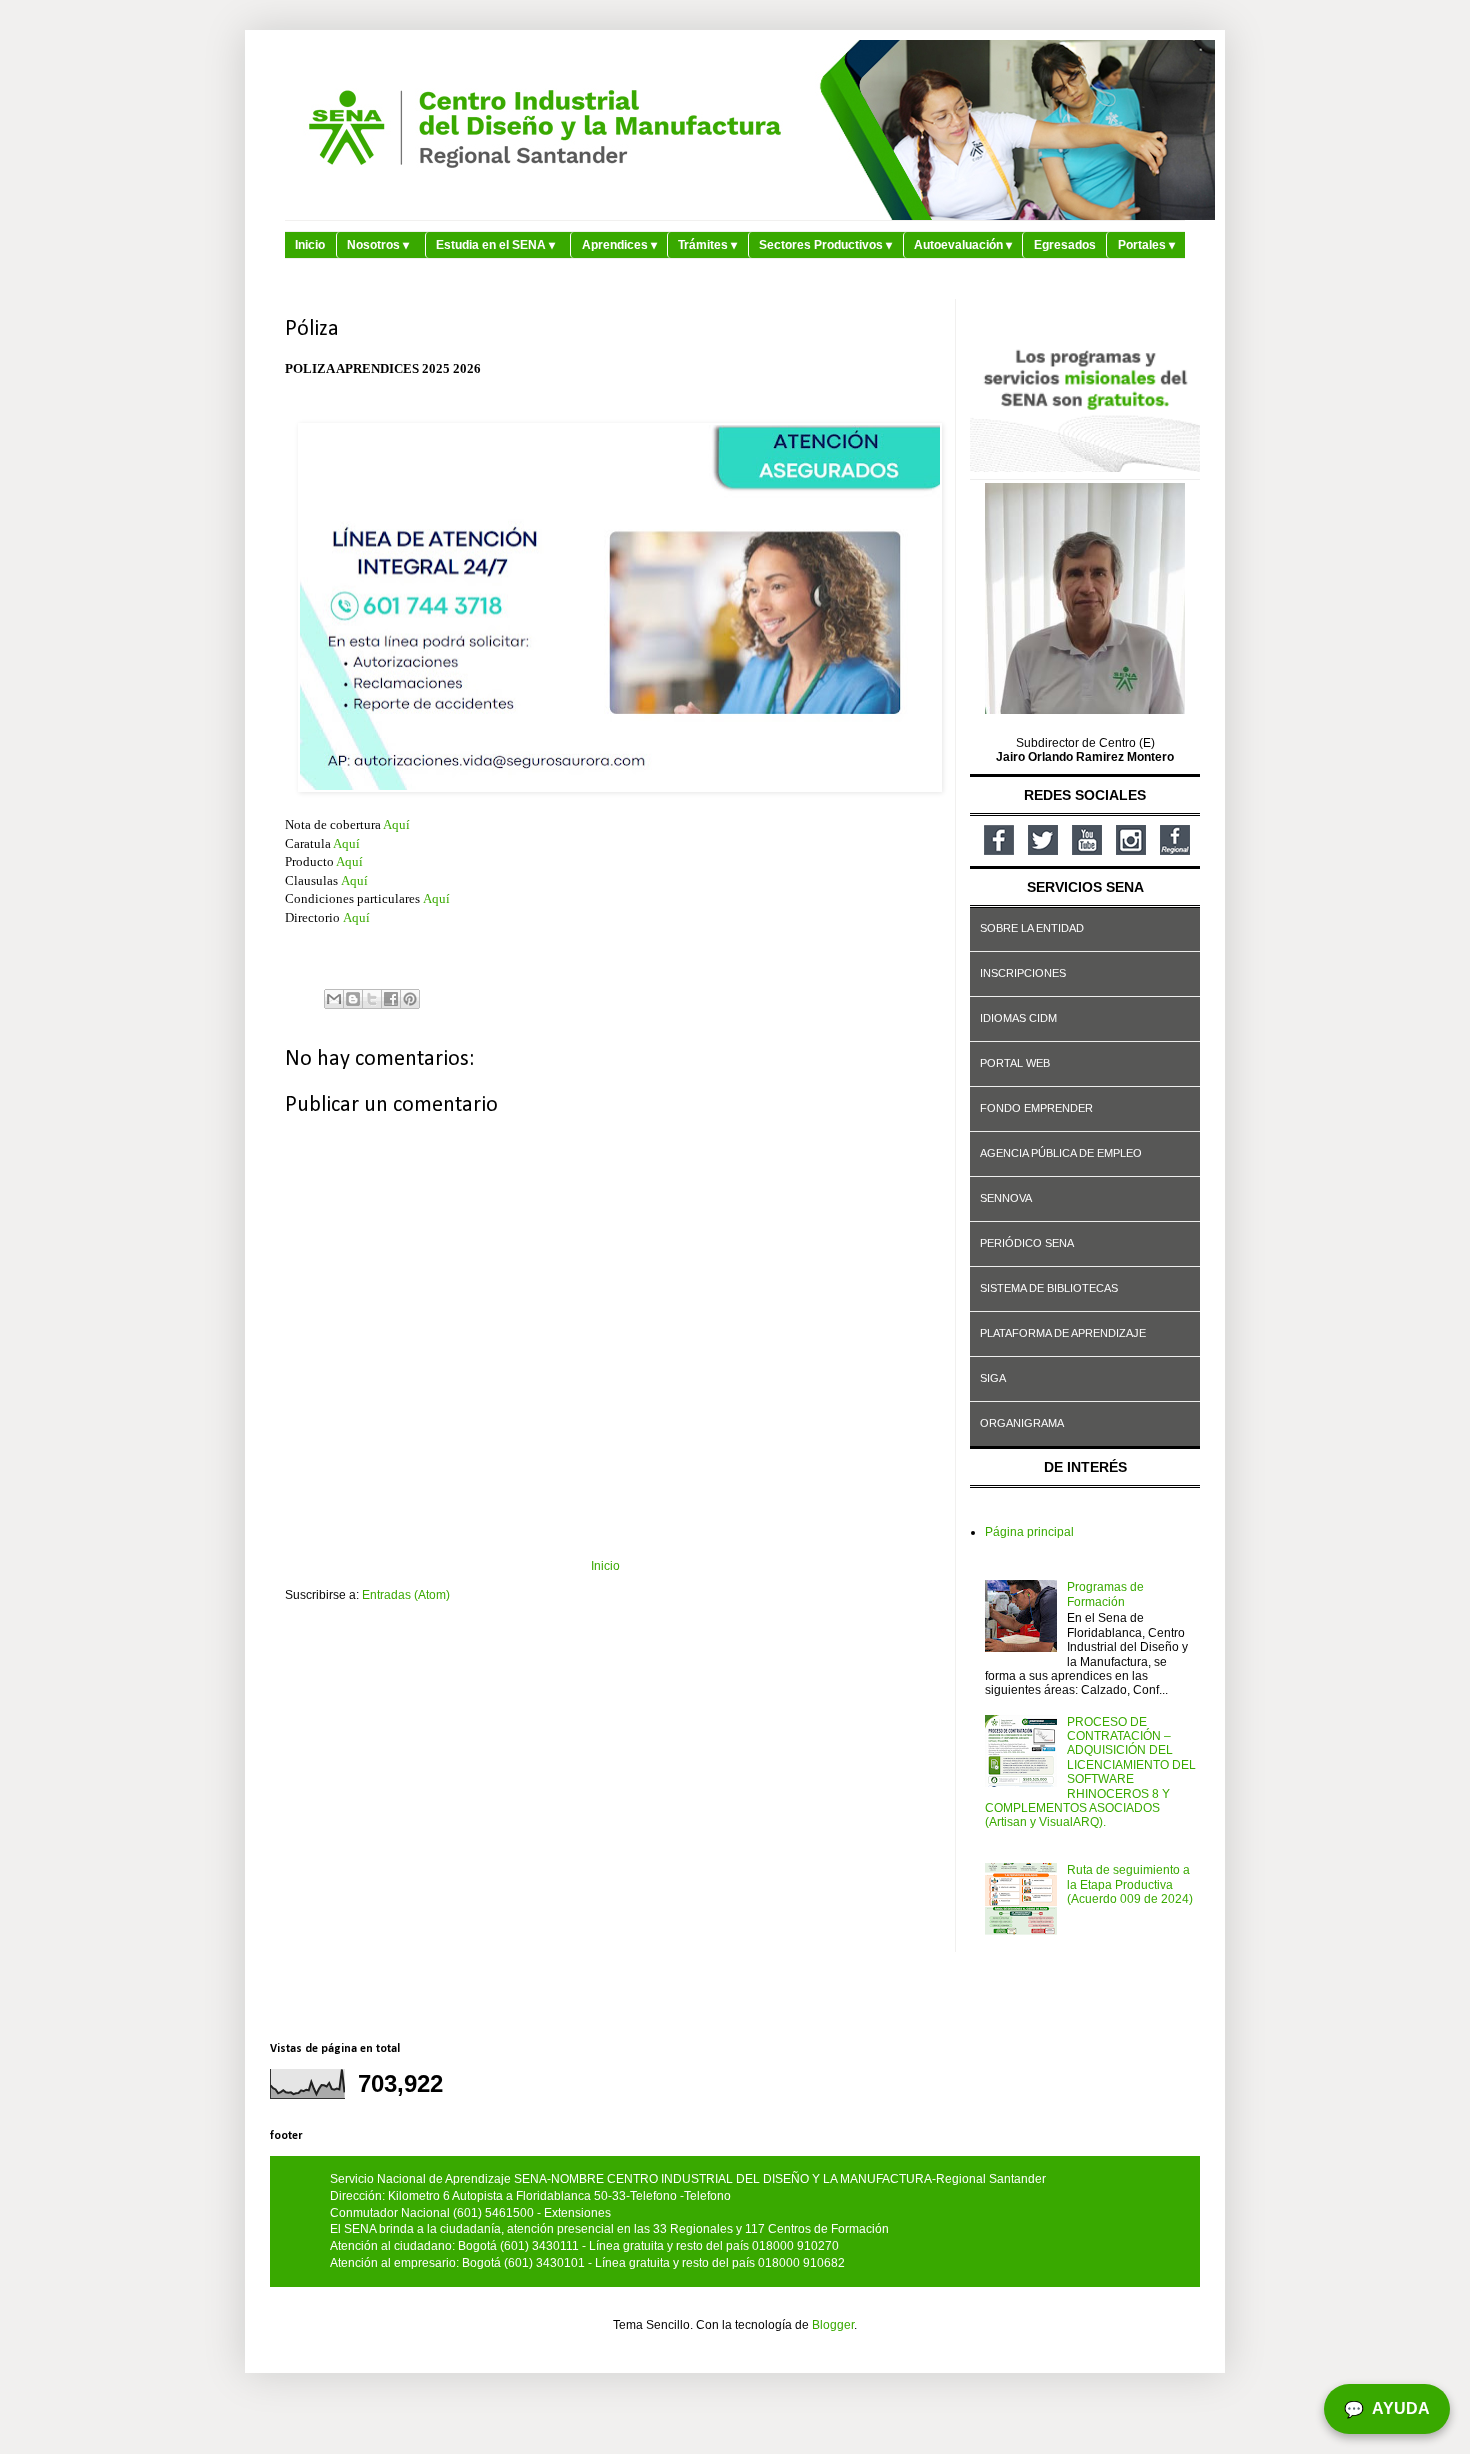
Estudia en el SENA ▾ (495, 245)
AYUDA (1387, 2409)
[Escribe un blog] (353, 999)
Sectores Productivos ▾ (825, 245)
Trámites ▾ (707, 245)
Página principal (1029, 1532)
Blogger (833, 2325)
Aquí (396, 824)
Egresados (1065, 245)
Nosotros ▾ (378, 245)
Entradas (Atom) (406, 1595)
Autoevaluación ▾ (963, 245)
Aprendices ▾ (619, 245)
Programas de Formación (1105, 1594)
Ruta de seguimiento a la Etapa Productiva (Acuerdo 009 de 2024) (1130, 1884)
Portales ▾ (1146, 245)
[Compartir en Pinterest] (410, 999)
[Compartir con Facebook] (391, 999)
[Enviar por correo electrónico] (334, 999)
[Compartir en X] (372, 999)
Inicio (310, 245)
